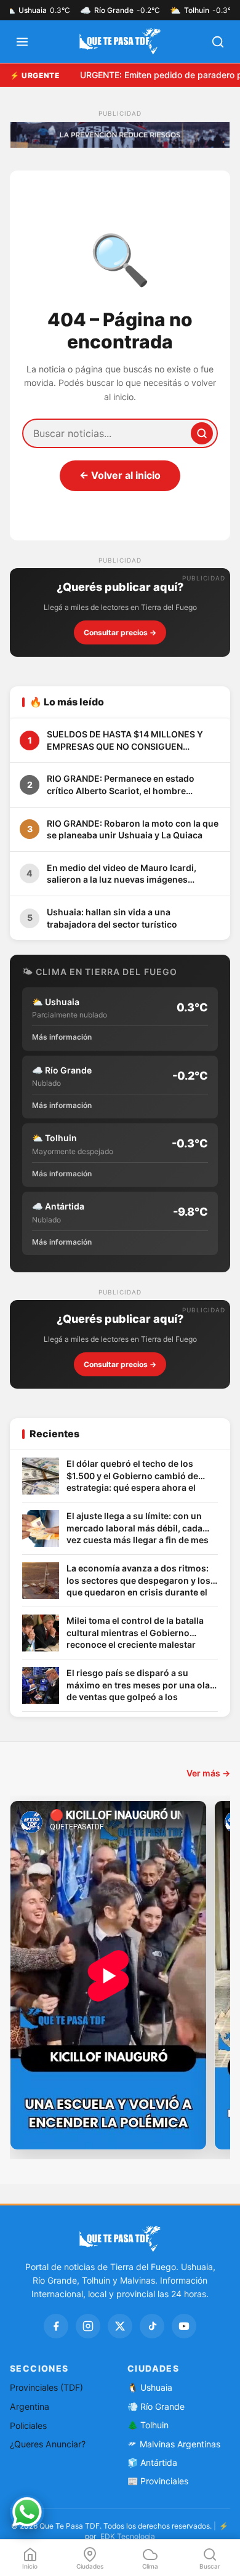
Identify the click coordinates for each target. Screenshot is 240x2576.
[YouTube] (184, 2326)
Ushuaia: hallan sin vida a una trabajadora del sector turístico (112, 918)
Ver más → (208, 1773)
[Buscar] (202, 433)
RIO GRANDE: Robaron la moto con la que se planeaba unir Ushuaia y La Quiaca (133, 829)
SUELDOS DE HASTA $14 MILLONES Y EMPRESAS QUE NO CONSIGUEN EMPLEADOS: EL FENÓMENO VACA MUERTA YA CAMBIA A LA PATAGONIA (126, 740)
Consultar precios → (120, 632)
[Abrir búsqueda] (218, 42)
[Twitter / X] (120, 2326)
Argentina (30, 2406)
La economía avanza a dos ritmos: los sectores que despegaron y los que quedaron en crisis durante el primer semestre (138, 1581)
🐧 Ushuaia (150, 2387)
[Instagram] (88, 2326)
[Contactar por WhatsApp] (27, 2512)
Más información (62, 1037)
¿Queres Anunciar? (48, 2444)
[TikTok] (152, 2326)
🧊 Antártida (152, 2462)
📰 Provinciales (158, 2481)
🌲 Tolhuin (148, 2425)
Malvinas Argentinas (180, 2444)
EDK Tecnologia (128, 2536)
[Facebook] (56, 2326)
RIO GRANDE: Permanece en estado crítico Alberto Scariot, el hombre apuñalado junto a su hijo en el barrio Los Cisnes (133, 785)
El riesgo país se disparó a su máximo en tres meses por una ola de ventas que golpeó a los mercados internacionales (138, 1686)
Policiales (28, 2426)
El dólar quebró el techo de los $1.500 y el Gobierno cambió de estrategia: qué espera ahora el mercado (132, 1476)
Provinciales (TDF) (46, 2387)
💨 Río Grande (156, 2406)
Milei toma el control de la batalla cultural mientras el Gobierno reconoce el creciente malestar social (135, 1633)
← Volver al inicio (120, 475)
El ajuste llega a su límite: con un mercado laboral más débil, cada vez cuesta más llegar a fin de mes (138, 1528)
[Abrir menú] (22, 42)
